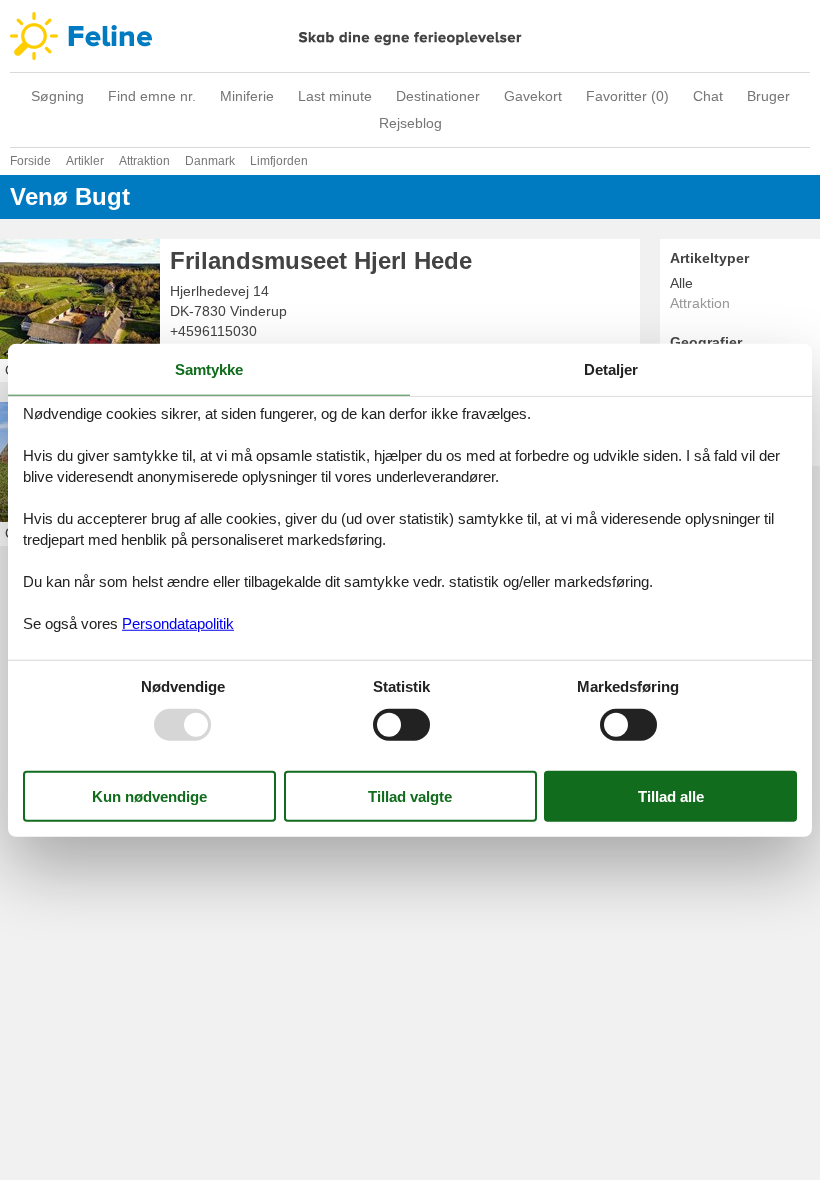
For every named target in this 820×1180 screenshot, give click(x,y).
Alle (681, 283)
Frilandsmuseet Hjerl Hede (321, 260)
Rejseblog (410, 123)
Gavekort (533, 96)
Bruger (768, 96)
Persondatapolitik (178, 622)
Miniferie (247, 96)
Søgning (57, 96)
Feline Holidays (410, 36)
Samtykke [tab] (209, 369)
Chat (708, 96)
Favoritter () (627, 96)
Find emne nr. (152, 96)
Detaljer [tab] (611, 369)
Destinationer (438, 96)
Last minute (335, 96)
